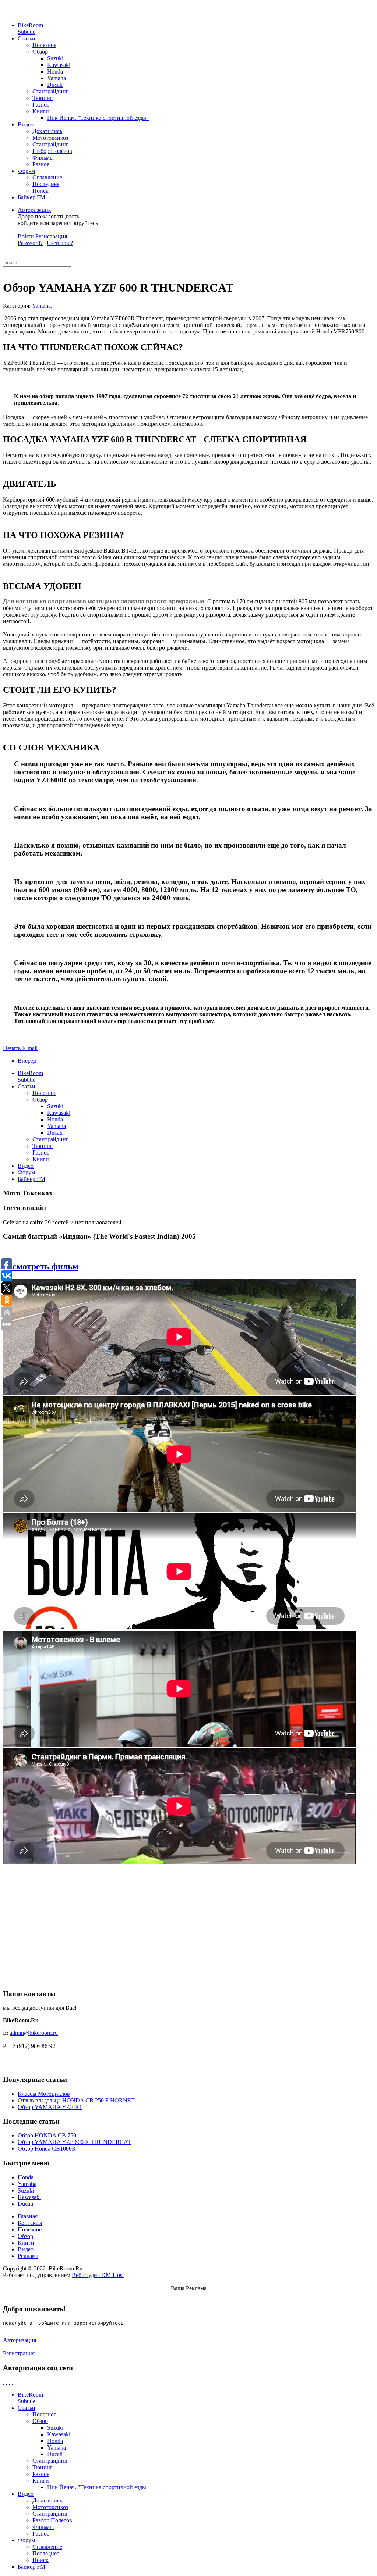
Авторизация (34, 210)
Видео (26, 124)
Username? (60, 243)
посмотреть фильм (41, 1266)
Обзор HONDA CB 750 (47, 2135)
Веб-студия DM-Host (98, 2275)
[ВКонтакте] (10, 2382)
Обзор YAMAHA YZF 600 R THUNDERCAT (74, 2142)
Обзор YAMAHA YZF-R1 (50, 2107)
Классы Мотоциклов (44, 2094)
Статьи (27, 38)
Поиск (40, 191)
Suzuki (55, 58)
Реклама (28, 2256)
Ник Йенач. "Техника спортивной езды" (98, 118)
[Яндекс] (13, 2382)
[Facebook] (4, 2382)
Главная (28, 2216)
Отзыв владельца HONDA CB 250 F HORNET (76, 2100)
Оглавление (47, 177)
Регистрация (51, 236)
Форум (26, 171)
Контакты (30, 2223)
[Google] (7, 2382)
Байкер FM (31, 197)
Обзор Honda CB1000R (47, 2149)
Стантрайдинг (50, 91)
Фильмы (43, 158)
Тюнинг (43, 98)
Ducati (55, 85)
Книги (41, 111)
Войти (26, 236)
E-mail (30, 1048)
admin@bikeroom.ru (34, 2033)
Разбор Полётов (52, 151)
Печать (13, 1048)
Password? (30, 243)
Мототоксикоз (50, 138)
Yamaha (57, 78)
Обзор (40, 52)
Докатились (47, 131)
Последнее (46, 184)
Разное (41, 105)
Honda (55, 72)
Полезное (44, 45)
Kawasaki (59, 65)
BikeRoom (30, 28)
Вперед (27, 1061)
